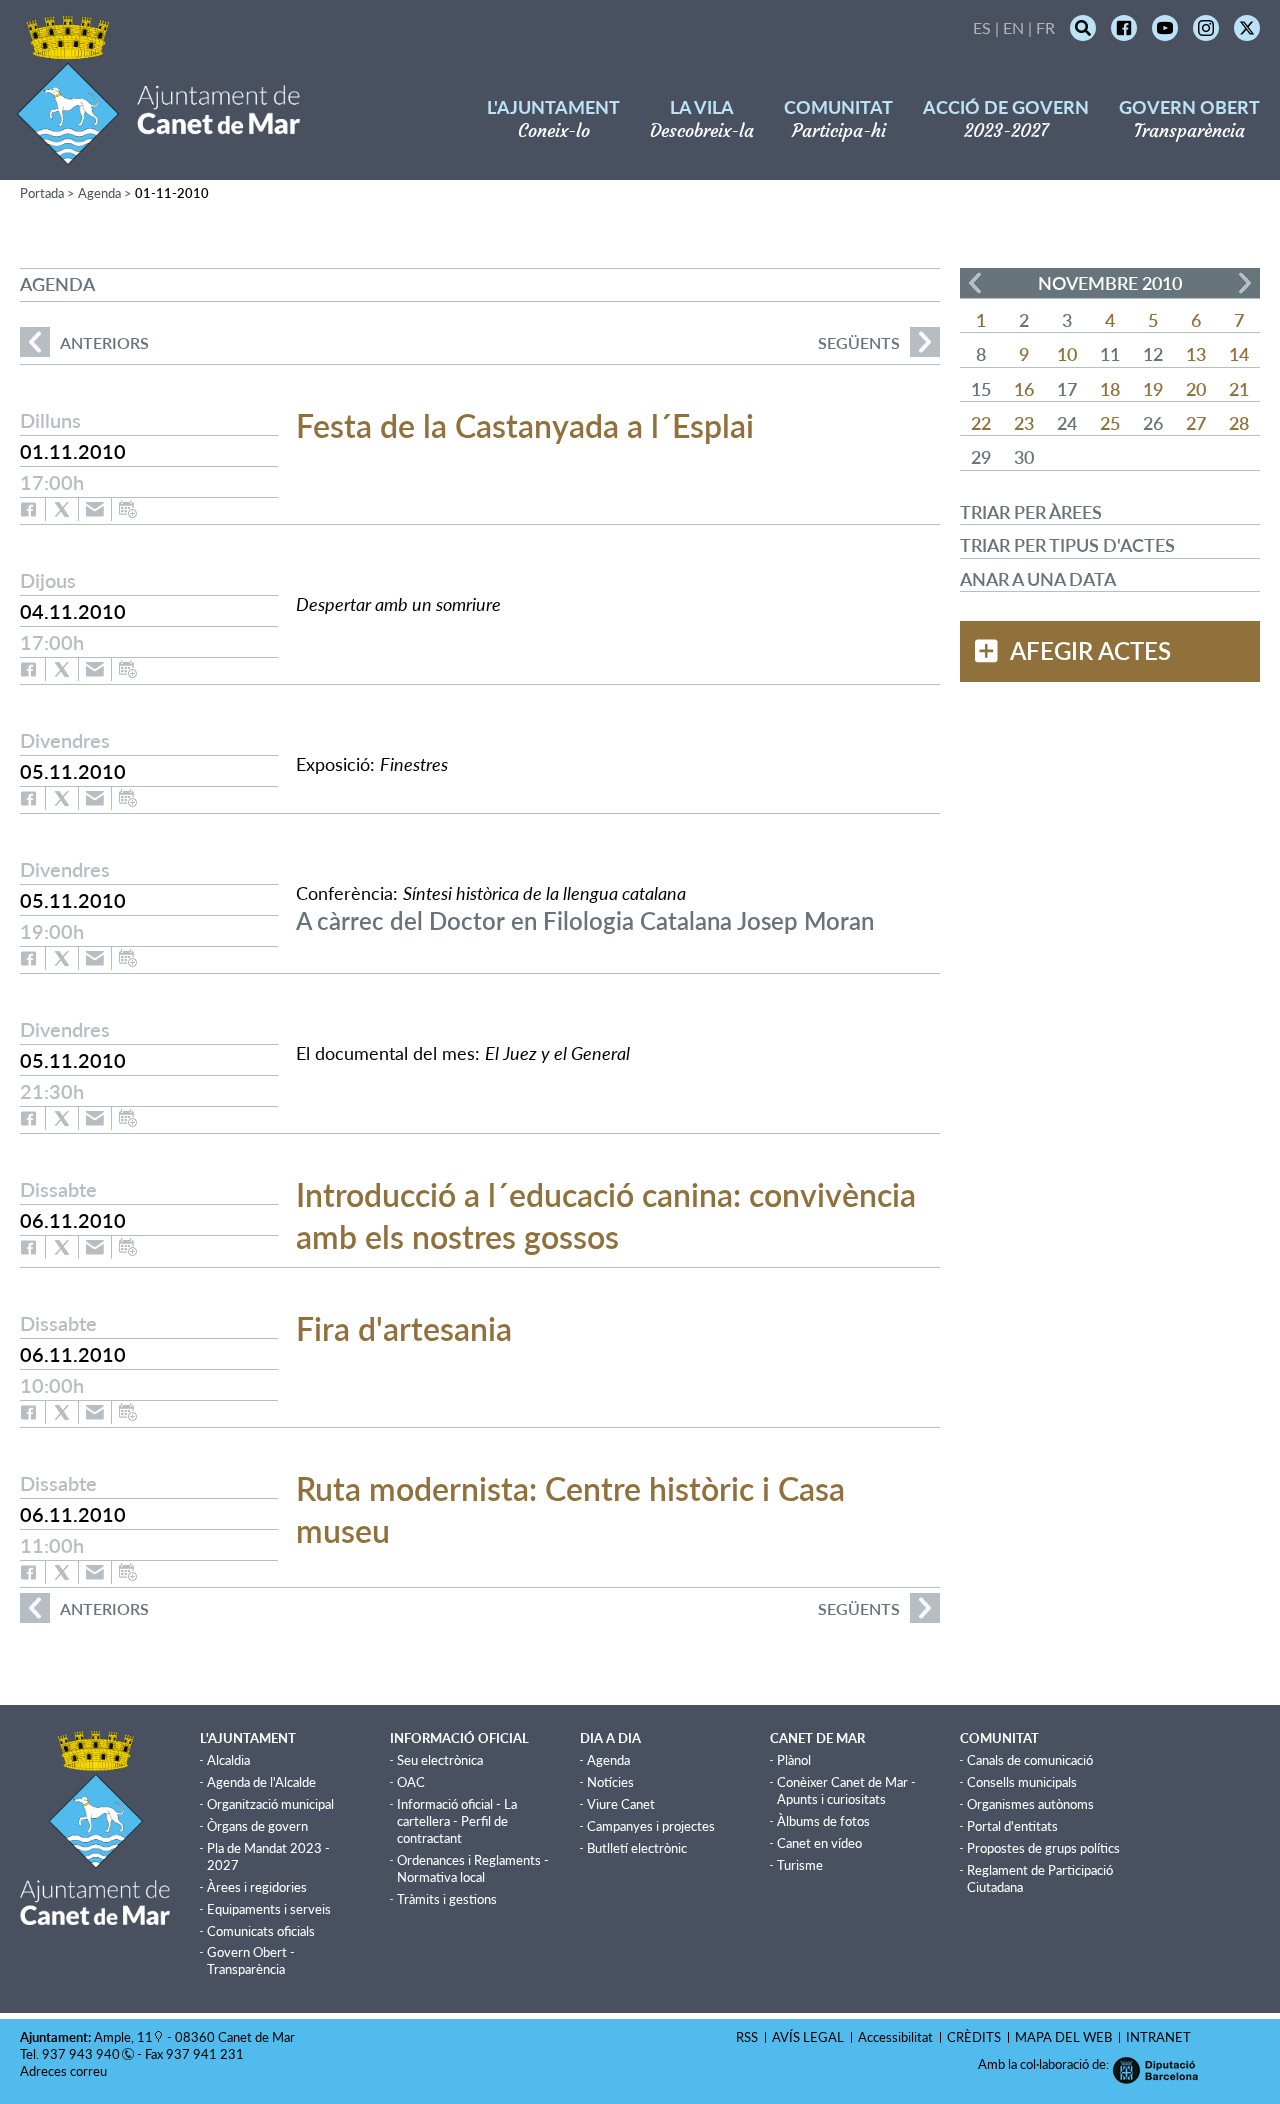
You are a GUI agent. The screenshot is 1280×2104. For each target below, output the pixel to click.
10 (1067, 354)
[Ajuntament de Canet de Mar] (158, 152)
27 (1196, 423)
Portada (42, 193)
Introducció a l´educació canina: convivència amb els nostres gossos (606, 1215)
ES (982, 27)
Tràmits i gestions (447, 1899)
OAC (411, 1782)
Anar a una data (1038, 579)
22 (981, 423)
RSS (747, 2037)
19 (1153, 389)
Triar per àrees (1031, 512)
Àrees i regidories (257, 1887)
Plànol (794, 1760)
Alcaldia (228, 1760)
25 (1110, 423)
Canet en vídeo (819, 1843)
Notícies (610, 1782)
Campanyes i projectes (651, 1826)
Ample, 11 (123, 2037)
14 (1239, 354)
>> (1245, 283)
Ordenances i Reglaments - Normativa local (473, 1868)
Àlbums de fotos (823, 1821)
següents (859, 342)
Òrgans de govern (257, 1826)
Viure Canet (621, 1804)
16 (1024, 389)
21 (1239, 389)
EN (1013, 27)
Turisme (800, 1865)
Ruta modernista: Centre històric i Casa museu (570, 1509)
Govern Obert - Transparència (251, 1960)
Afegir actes (1090, 651)
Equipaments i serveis (269, 1909)
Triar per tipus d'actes (1067, 545)
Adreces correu (65, 2071)
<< (975, 283)
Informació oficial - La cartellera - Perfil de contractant (457, 1821)
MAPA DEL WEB (1063, 2037)
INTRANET (1158, 2037)
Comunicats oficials (261, 1931)
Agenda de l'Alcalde (261, 1782)
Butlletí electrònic (637, 1848)
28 (1239, 423)
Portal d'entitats (1012, 1826)
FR (1045, 27)
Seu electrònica (440, 1760)
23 (1024, 423)
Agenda (99, 193)
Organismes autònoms (1030, 1804)
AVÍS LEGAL (808, 2037)
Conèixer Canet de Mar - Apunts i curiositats (846, 1790)
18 (1110, 389)
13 (1196, 354)
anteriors (84, 342)
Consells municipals (1022, 1782)
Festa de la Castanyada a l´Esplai (525, 425)
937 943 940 (81, 2054)
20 (1196, 389)
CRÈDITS (974, 2037)
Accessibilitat (895, 2037)
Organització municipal (270, 1804)
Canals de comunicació (1030, 1760)
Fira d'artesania (404, 1328)
